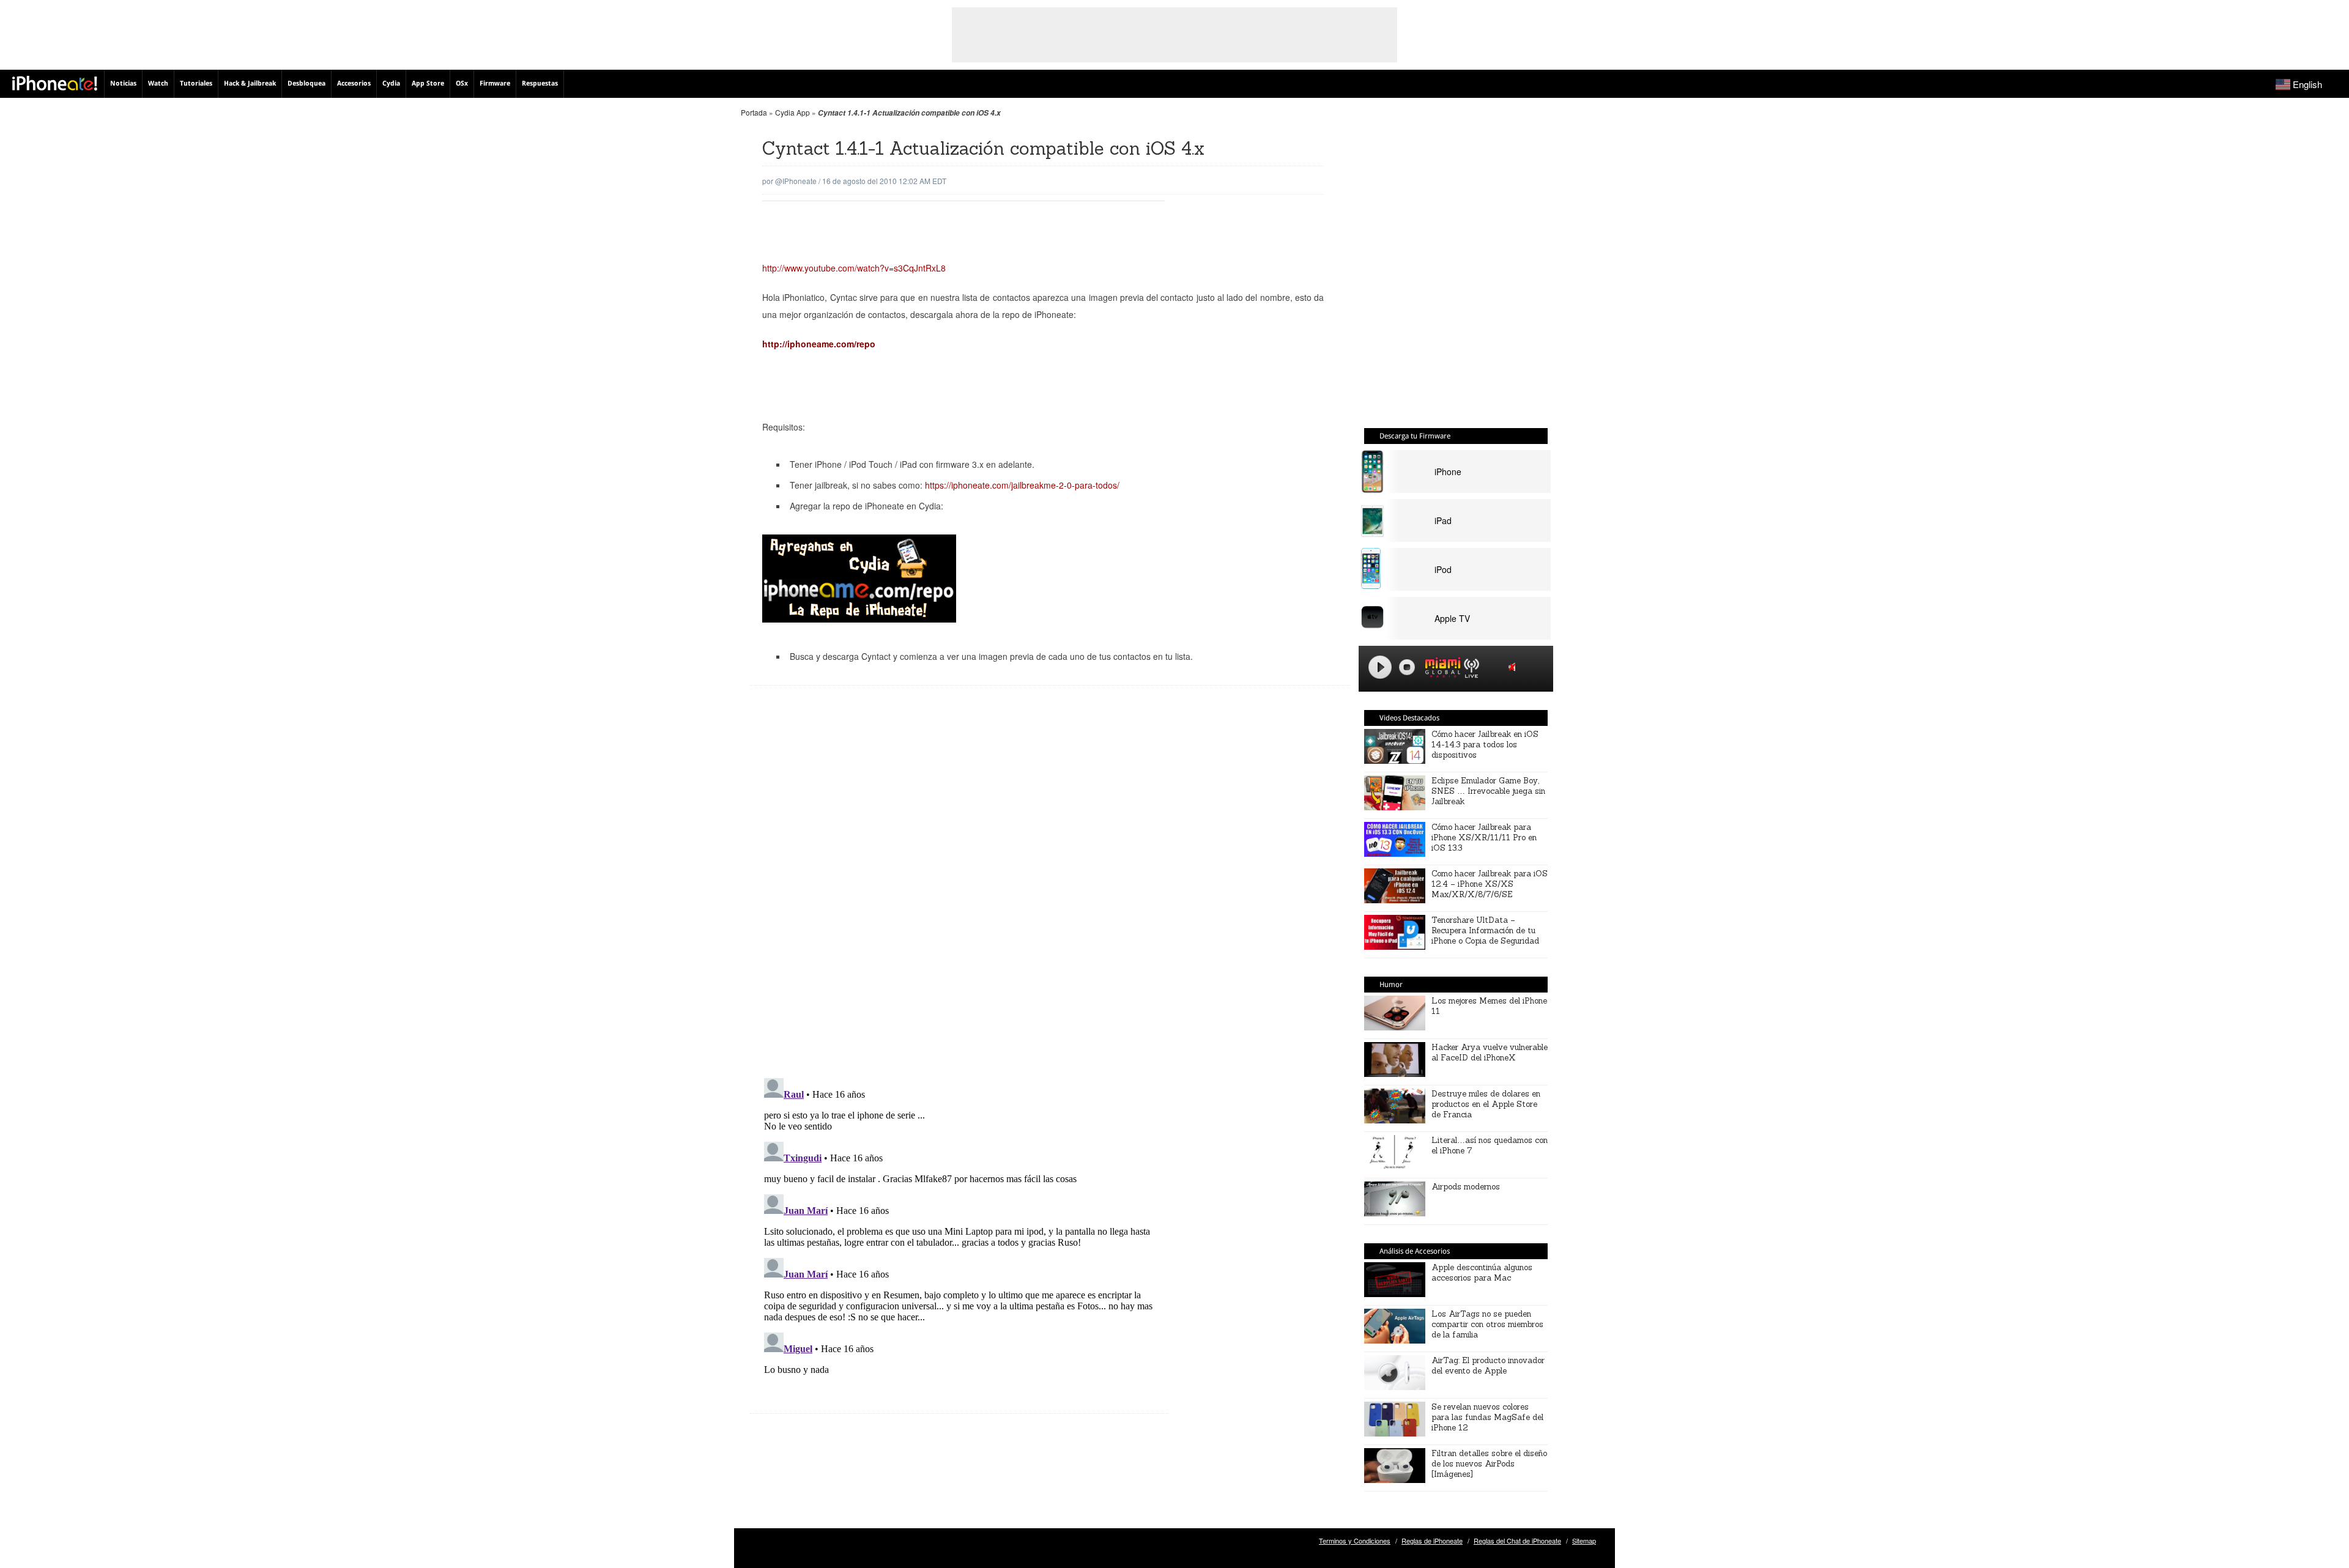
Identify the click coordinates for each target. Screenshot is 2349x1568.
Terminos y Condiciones (1355, 1540)
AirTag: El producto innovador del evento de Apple (1488, 1366)
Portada (754, 112)
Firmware (495, 83)
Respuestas (540, 83)
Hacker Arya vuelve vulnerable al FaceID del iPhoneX (1490, 1052)
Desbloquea (306, 83)
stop (1407, 667)
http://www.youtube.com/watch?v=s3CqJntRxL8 (854, 268)
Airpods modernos (1466, 1187)
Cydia (391, 83)
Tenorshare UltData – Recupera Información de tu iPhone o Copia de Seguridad (1485, 930)
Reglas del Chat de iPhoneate (1517, 1540)
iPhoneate (55, 83)
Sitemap (1584, 1540)
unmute (1514, 667)
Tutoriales (196, 83)
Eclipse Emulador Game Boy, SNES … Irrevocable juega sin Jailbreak (1488, 791)
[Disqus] (959, 891)
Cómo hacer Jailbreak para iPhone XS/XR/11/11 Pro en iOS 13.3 (1484, 838)
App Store (428, 83)
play (1380, 667)
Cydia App (792, 112)
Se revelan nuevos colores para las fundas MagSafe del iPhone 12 (1487, 1417)
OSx (462, 83)
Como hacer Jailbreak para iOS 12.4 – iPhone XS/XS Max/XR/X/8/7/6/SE (1490, 884)
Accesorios (354, 83)
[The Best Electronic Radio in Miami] (1440, 669)
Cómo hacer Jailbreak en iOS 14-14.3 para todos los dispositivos (1485, 745)
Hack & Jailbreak (250, 83)
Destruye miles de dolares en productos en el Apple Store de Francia (1486, 1104)
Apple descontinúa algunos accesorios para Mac (1482, 1273)
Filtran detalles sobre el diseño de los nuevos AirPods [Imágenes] (1489, 1464)
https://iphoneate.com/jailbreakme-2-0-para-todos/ (1022, 485)
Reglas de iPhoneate (1432, 1540)
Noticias (123, 83)
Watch (158, 83)
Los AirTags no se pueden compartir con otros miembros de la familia (1487, 1324)
